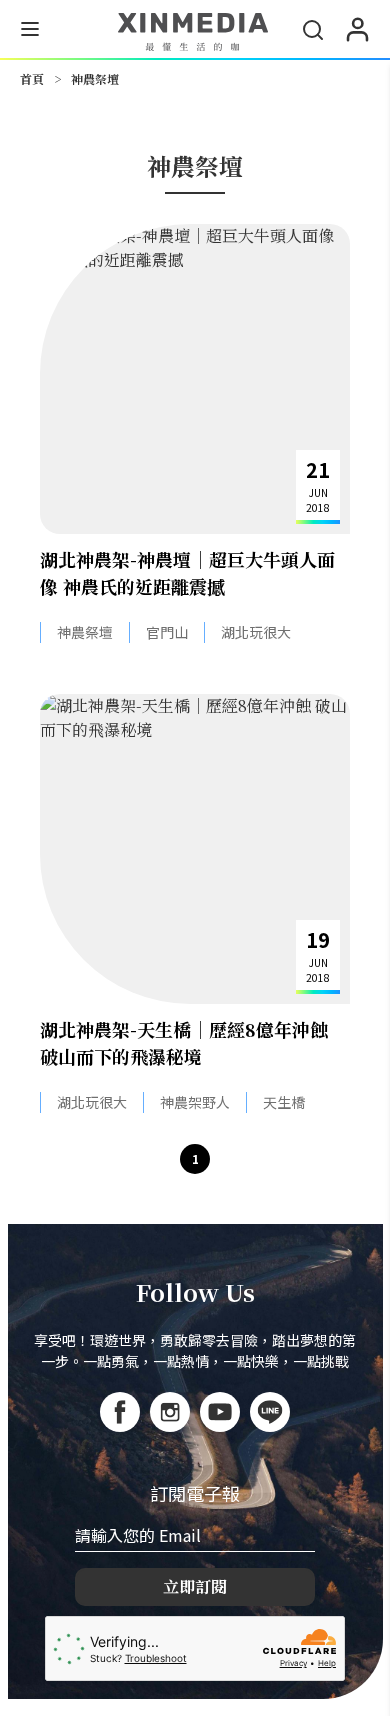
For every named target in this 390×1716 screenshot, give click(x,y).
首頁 (32, 78)
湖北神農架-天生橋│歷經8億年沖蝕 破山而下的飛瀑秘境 (184, 1042)
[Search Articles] (313, 30)
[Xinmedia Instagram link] (170, 1412)
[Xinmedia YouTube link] (220, 1412)
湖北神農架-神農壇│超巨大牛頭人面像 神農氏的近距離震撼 (187, 572)
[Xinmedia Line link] (270, 1412)
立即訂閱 (195, 1586)
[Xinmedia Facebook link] (120, 1412)
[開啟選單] (30, 32)
